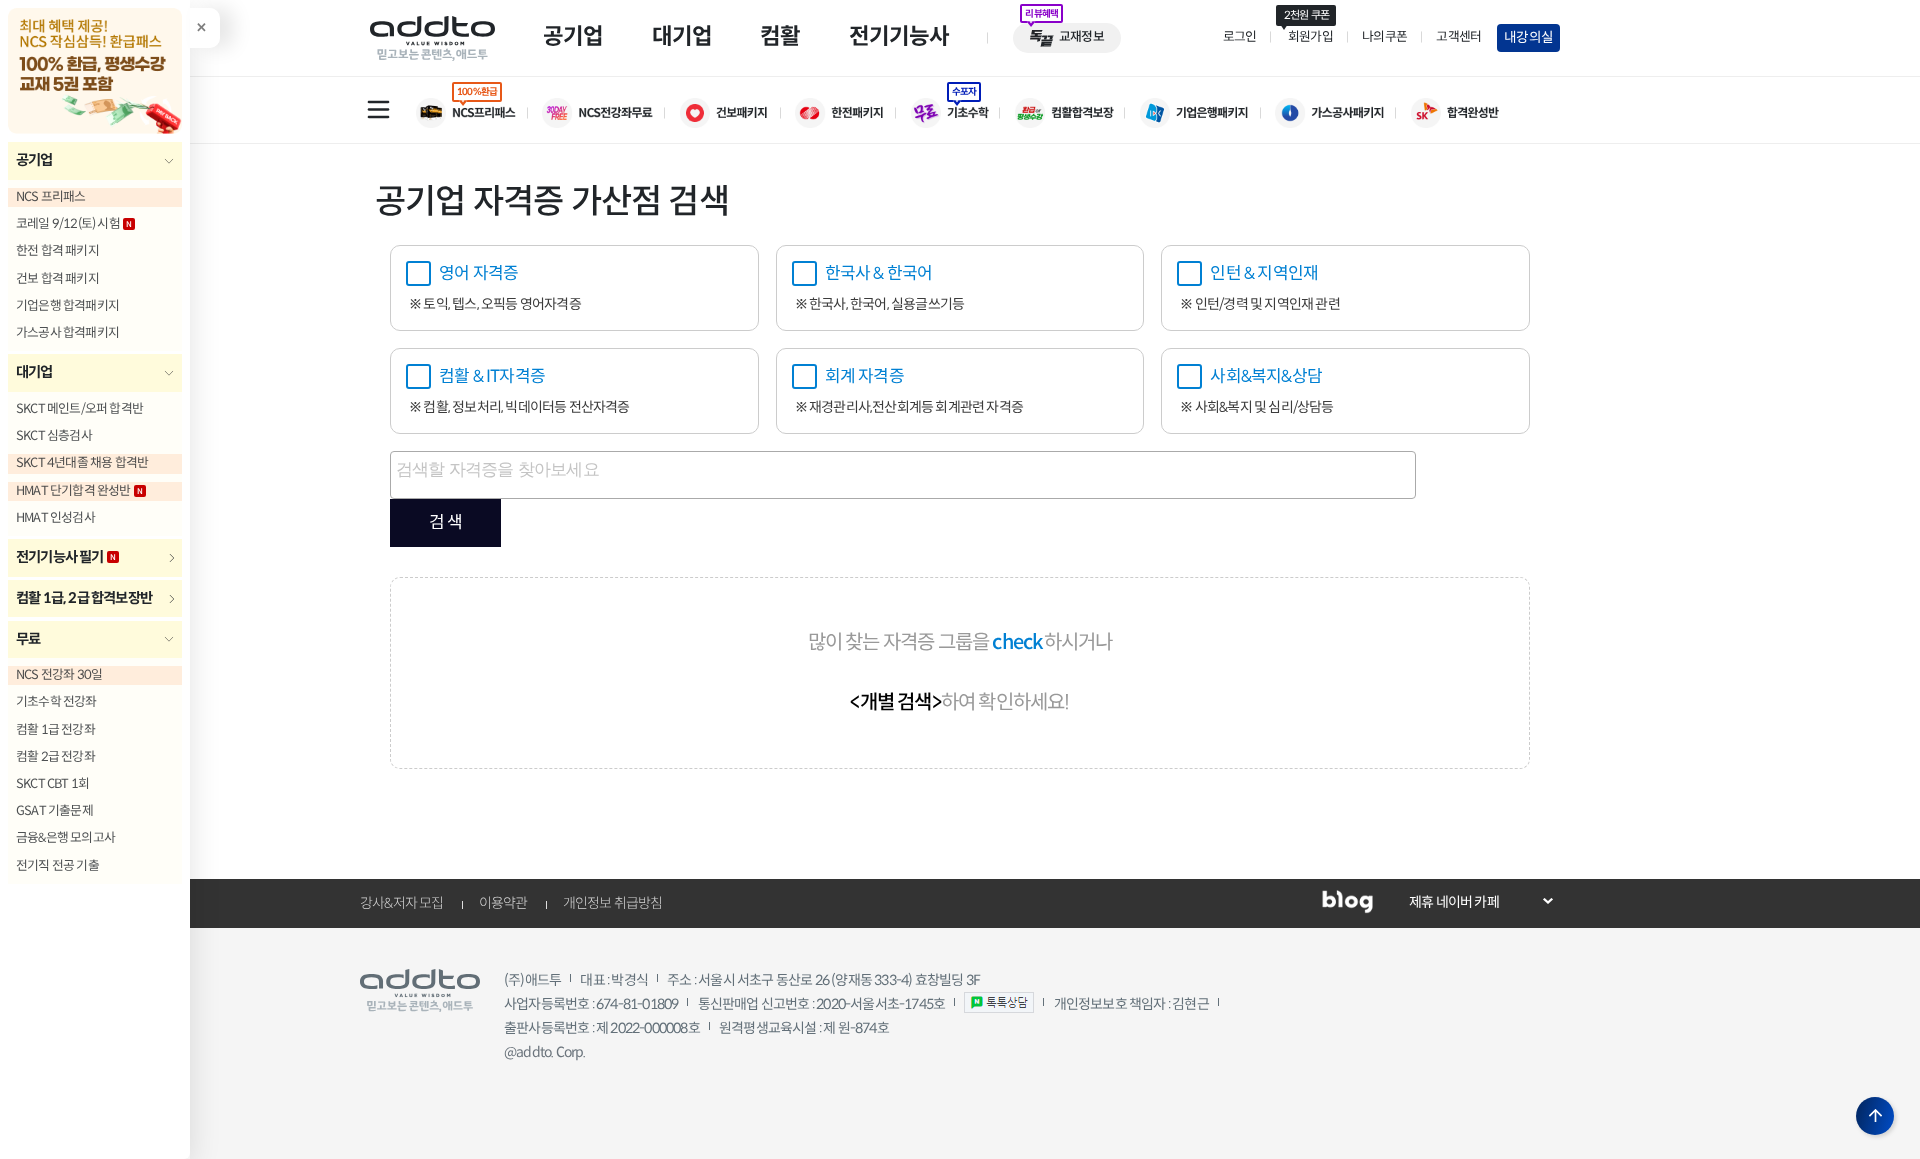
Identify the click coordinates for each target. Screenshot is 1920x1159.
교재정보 (1081, 37)
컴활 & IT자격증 (492, 376)
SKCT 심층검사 (54, 436)
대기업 (34, 372)
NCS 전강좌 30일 (59, 675)
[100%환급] (479, 113)
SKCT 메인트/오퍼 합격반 (79, 409)
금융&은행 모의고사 (65, 838)
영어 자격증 (478, 273)
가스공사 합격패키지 (67, 333)
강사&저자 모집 (402, 903)
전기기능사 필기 (60, 557)
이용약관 (503, 903)
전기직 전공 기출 (57, 866)
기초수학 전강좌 (56, 702)
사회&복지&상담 (1266, 376)
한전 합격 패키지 (57, 251)
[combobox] (903, 475)
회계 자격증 (864, 376)
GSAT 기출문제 (54, 811)
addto (432, 38)
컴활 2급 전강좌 (55, 757)
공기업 (34, 160)
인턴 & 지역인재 (1264, 273)
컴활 (780, 36)
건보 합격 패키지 (57, 279)
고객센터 (1458, 37)
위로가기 (1875, 1116)
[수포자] (963, 113)
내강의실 (1528, 37)
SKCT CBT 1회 (52, 784)
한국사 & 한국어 (879, 273)
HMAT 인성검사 (55, 518)
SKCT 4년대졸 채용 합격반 (82, 463)
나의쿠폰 (1384, 37)
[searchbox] (905, 475)
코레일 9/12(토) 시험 (68, 224)
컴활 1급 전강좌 (55, 730)
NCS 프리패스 (51, 197)
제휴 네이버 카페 (1454, 902)
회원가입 (1308, 36)
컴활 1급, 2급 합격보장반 (84, 598)
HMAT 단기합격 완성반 (73, 491)
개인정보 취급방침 (613, 903)
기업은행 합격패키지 (67, 306)
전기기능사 (899, 36)
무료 (28, 639)
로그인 (1240, 37)
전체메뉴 (378, 109)
